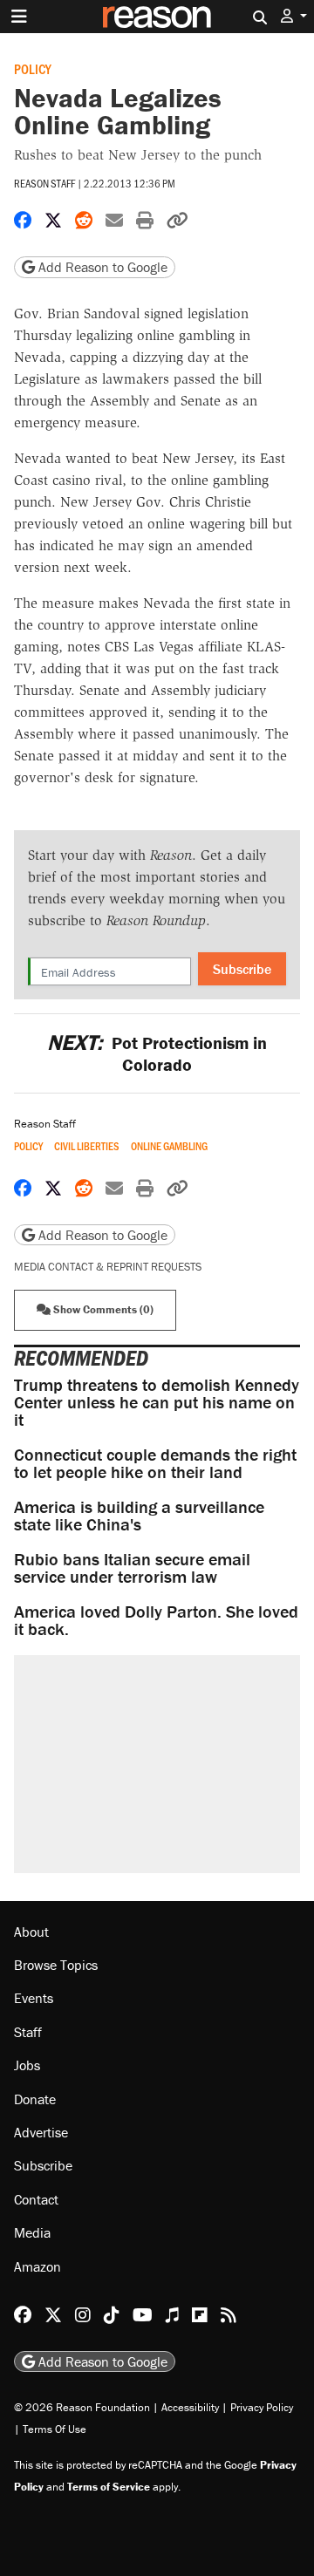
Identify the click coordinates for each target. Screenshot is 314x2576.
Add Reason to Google (101, 267)
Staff (28, 2032)
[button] (294, 16)
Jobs (27, 2065)
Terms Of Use (55, 2429)
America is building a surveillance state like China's (139, 1515)
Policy (33, 68)
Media (32, 2232)
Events (34, 1998)
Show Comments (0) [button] (102, 1309)
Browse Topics (56, 1965)
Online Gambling (169, 1146)
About (31, 1932)
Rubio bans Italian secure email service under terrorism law (132, 1567)
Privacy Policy (262, 2407)
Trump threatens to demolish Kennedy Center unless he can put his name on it (157, 1402)
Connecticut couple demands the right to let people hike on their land (155, 1463)
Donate (35, 2099)
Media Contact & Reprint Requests (108, 1267)
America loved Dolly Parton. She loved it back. (156, 1620)
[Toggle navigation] (19, 17)
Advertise (41, 2132)
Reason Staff (44, 183)
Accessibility (190, 2407)
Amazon (38, 2266)
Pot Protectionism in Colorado (157, 1053)
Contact (36, 2199)
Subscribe (242, 969)
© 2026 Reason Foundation (82, 2407)
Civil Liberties (87, 1146)
